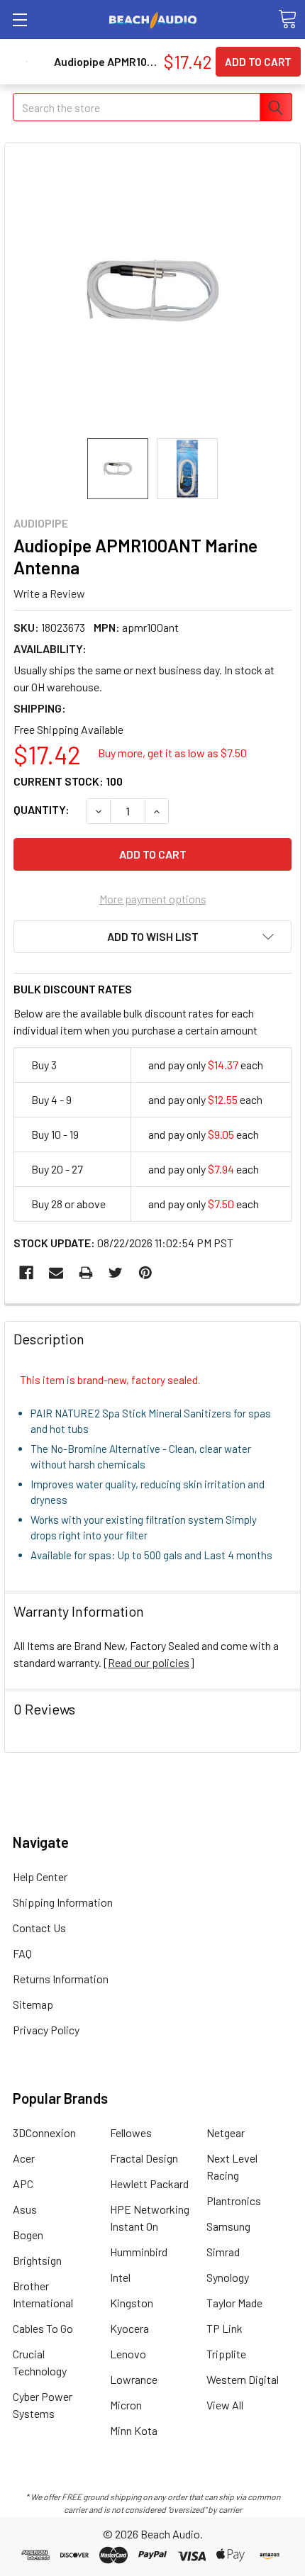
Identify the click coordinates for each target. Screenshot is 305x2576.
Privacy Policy (46, 2030)
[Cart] (287, 19)
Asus (25, 2209)
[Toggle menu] (20, 19)
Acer (24, 2158)
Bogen (28, 2235)
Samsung (228, 2226)
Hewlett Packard (149, 2184)
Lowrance (134, 2379)
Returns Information (61, 1979)
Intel (120, 2277)
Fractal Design (144, 2158)
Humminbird (139, 2252)
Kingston (132, 2303)
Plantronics (234, 2201)
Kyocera (129, 2328)
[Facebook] (26, 1273)
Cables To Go (43, 2328)
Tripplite (226, 2354)
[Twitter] (116, 1273)
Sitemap (33, 2004)
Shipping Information (63, 1902)
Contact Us (39, 1928)
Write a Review (49, 592)
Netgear (226, 2132)
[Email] (56, 1273)
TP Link (224, 2328)
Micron (126, 2405)
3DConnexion (44, 2132)
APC (23, 2184)
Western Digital (243, 2379)
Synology (228, 2277)
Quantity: (41, 809)
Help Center (40, 1877)
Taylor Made (234, 2303)
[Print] (86, 1273)
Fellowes (131, 2132)
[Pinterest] (145, 1273)
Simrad (223, 2252)
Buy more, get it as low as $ (172, 753)
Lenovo (128, 2354)
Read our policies (149, 1662)
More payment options (153, 899)
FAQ (22, 1953)
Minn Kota (134, 2430)
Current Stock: (68, 781)
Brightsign (37, 2260)
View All (225, 2405)
